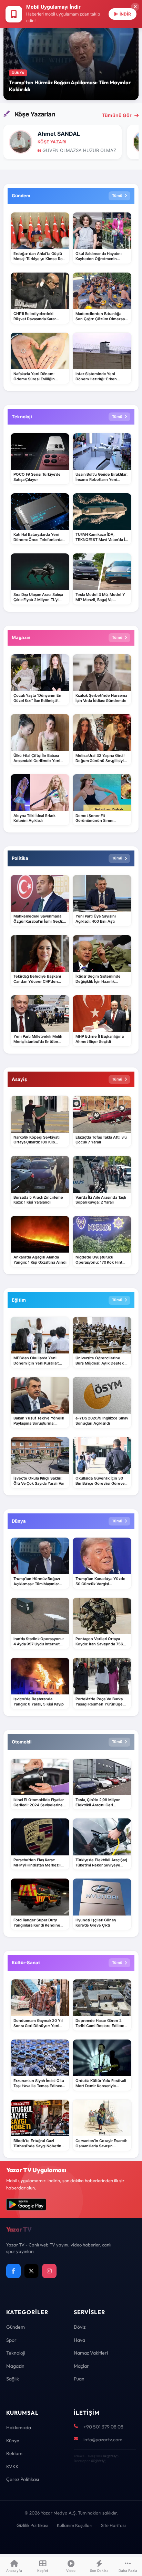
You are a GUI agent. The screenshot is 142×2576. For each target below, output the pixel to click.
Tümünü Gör (117, 115)
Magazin (15, 2366)
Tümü (117, 196)
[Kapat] (135, 7)
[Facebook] (13, 2271)
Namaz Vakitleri (91, 2353)
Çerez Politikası (23, 2479)
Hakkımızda (19, 2427)
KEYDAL (110, 2456)
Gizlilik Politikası (32, 2525)
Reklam (14, 2453)
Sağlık (13, 2379)
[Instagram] (49, 2271)
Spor (11, 2340)
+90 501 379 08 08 (103, 2427)
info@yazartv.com (103, 2440)
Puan (79, 2379)
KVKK (12, 2466)
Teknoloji (16, 2353)
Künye (13, 2441)
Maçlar (81, 2366)
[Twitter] (31, 2271)
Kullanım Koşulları (75, 2525)
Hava (79, 2340)
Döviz (80, 2327)
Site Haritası (113, 2525)
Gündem (16, 2327)
